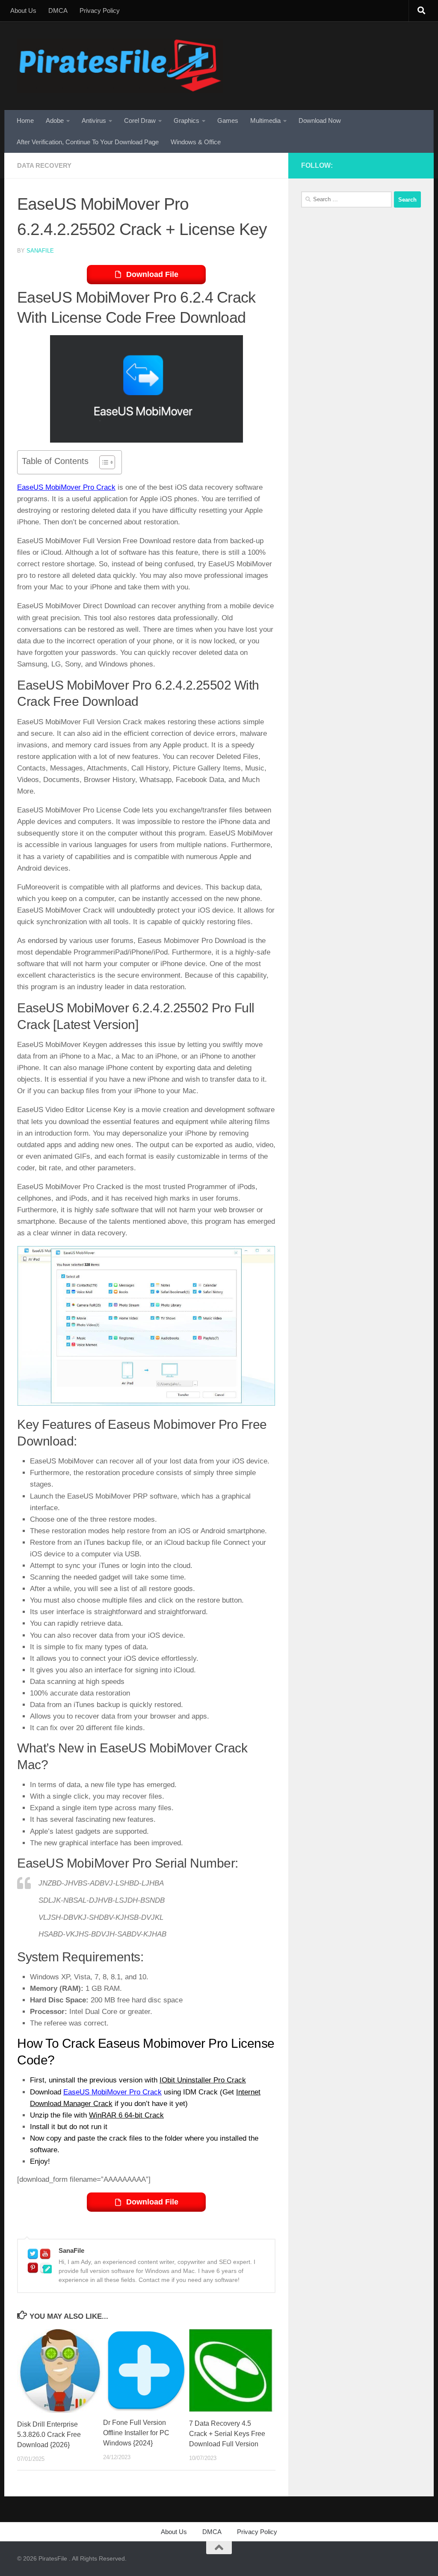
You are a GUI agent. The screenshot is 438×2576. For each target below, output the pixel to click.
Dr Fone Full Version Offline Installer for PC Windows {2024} (136, 2433)
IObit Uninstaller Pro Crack (203, 2080)
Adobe (55, 120)
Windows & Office (196, 142)
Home (25, 120)
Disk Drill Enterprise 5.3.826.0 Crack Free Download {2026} (49, 2435)
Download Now (320, 120)
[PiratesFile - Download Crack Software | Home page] (120, 66)
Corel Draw (140, 120)
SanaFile (40, 251)
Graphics (186, 120)
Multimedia (265, 120)
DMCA (58, 10)
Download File (152, 274)
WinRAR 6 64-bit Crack (126, 2115)
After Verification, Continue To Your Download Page (88, 142)
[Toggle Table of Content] (103, 462)
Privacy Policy (100, 10)
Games (228, 120)
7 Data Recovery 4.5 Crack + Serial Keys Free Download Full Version (227, 2434)
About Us (23, 10)
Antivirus (94, 120)
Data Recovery (44, 165)
